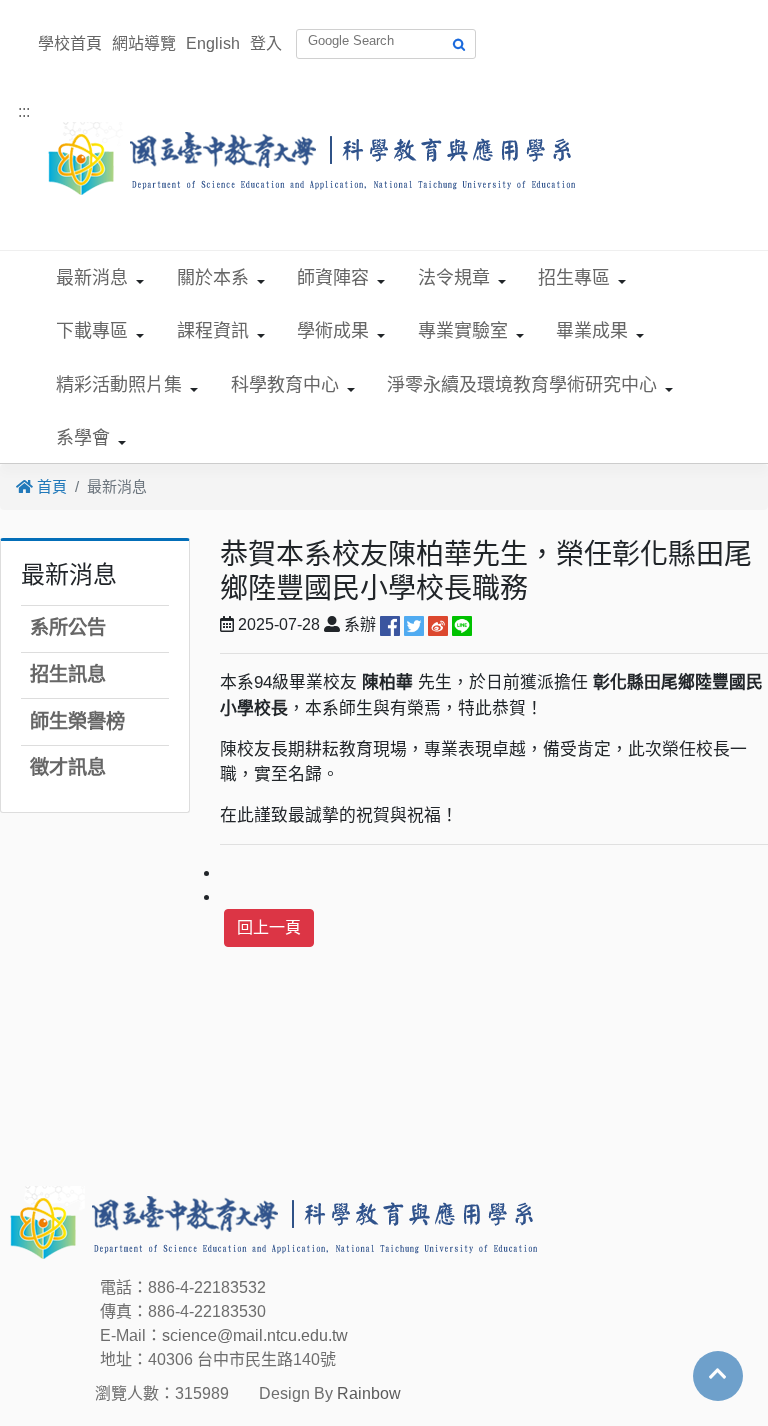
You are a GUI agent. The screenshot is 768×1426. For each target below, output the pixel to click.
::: (24, 111)
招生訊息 (68, 674)
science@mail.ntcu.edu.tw (255, 1335)
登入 (266, 43)
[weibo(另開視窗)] (438, 624)
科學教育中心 (285, 385)
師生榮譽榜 (77, 721)
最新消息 (92, 278)
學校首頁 (70, 43)
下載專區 (92, 331)
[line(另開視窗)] (462, 624)
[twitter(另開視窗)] (414, 624)
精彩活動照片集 (119, 385)
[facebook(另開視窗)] (390, 624)
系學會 (83, 438)
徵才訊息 (68, 767)
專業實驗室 (463, 331)
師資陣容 (333, 278)
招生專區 (574, 278)
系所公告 (68, 627)
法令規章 (454, 278)
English (213, 43)
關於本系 (213, 278)
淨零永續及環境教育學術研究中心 (522, 385)
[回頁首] (718, 1374)
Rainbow (369, 1393)
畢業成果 (592, 331)
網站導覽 (144, 43)
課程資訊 (213, 331)
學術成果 (333, 331)
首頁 (50, 486)
